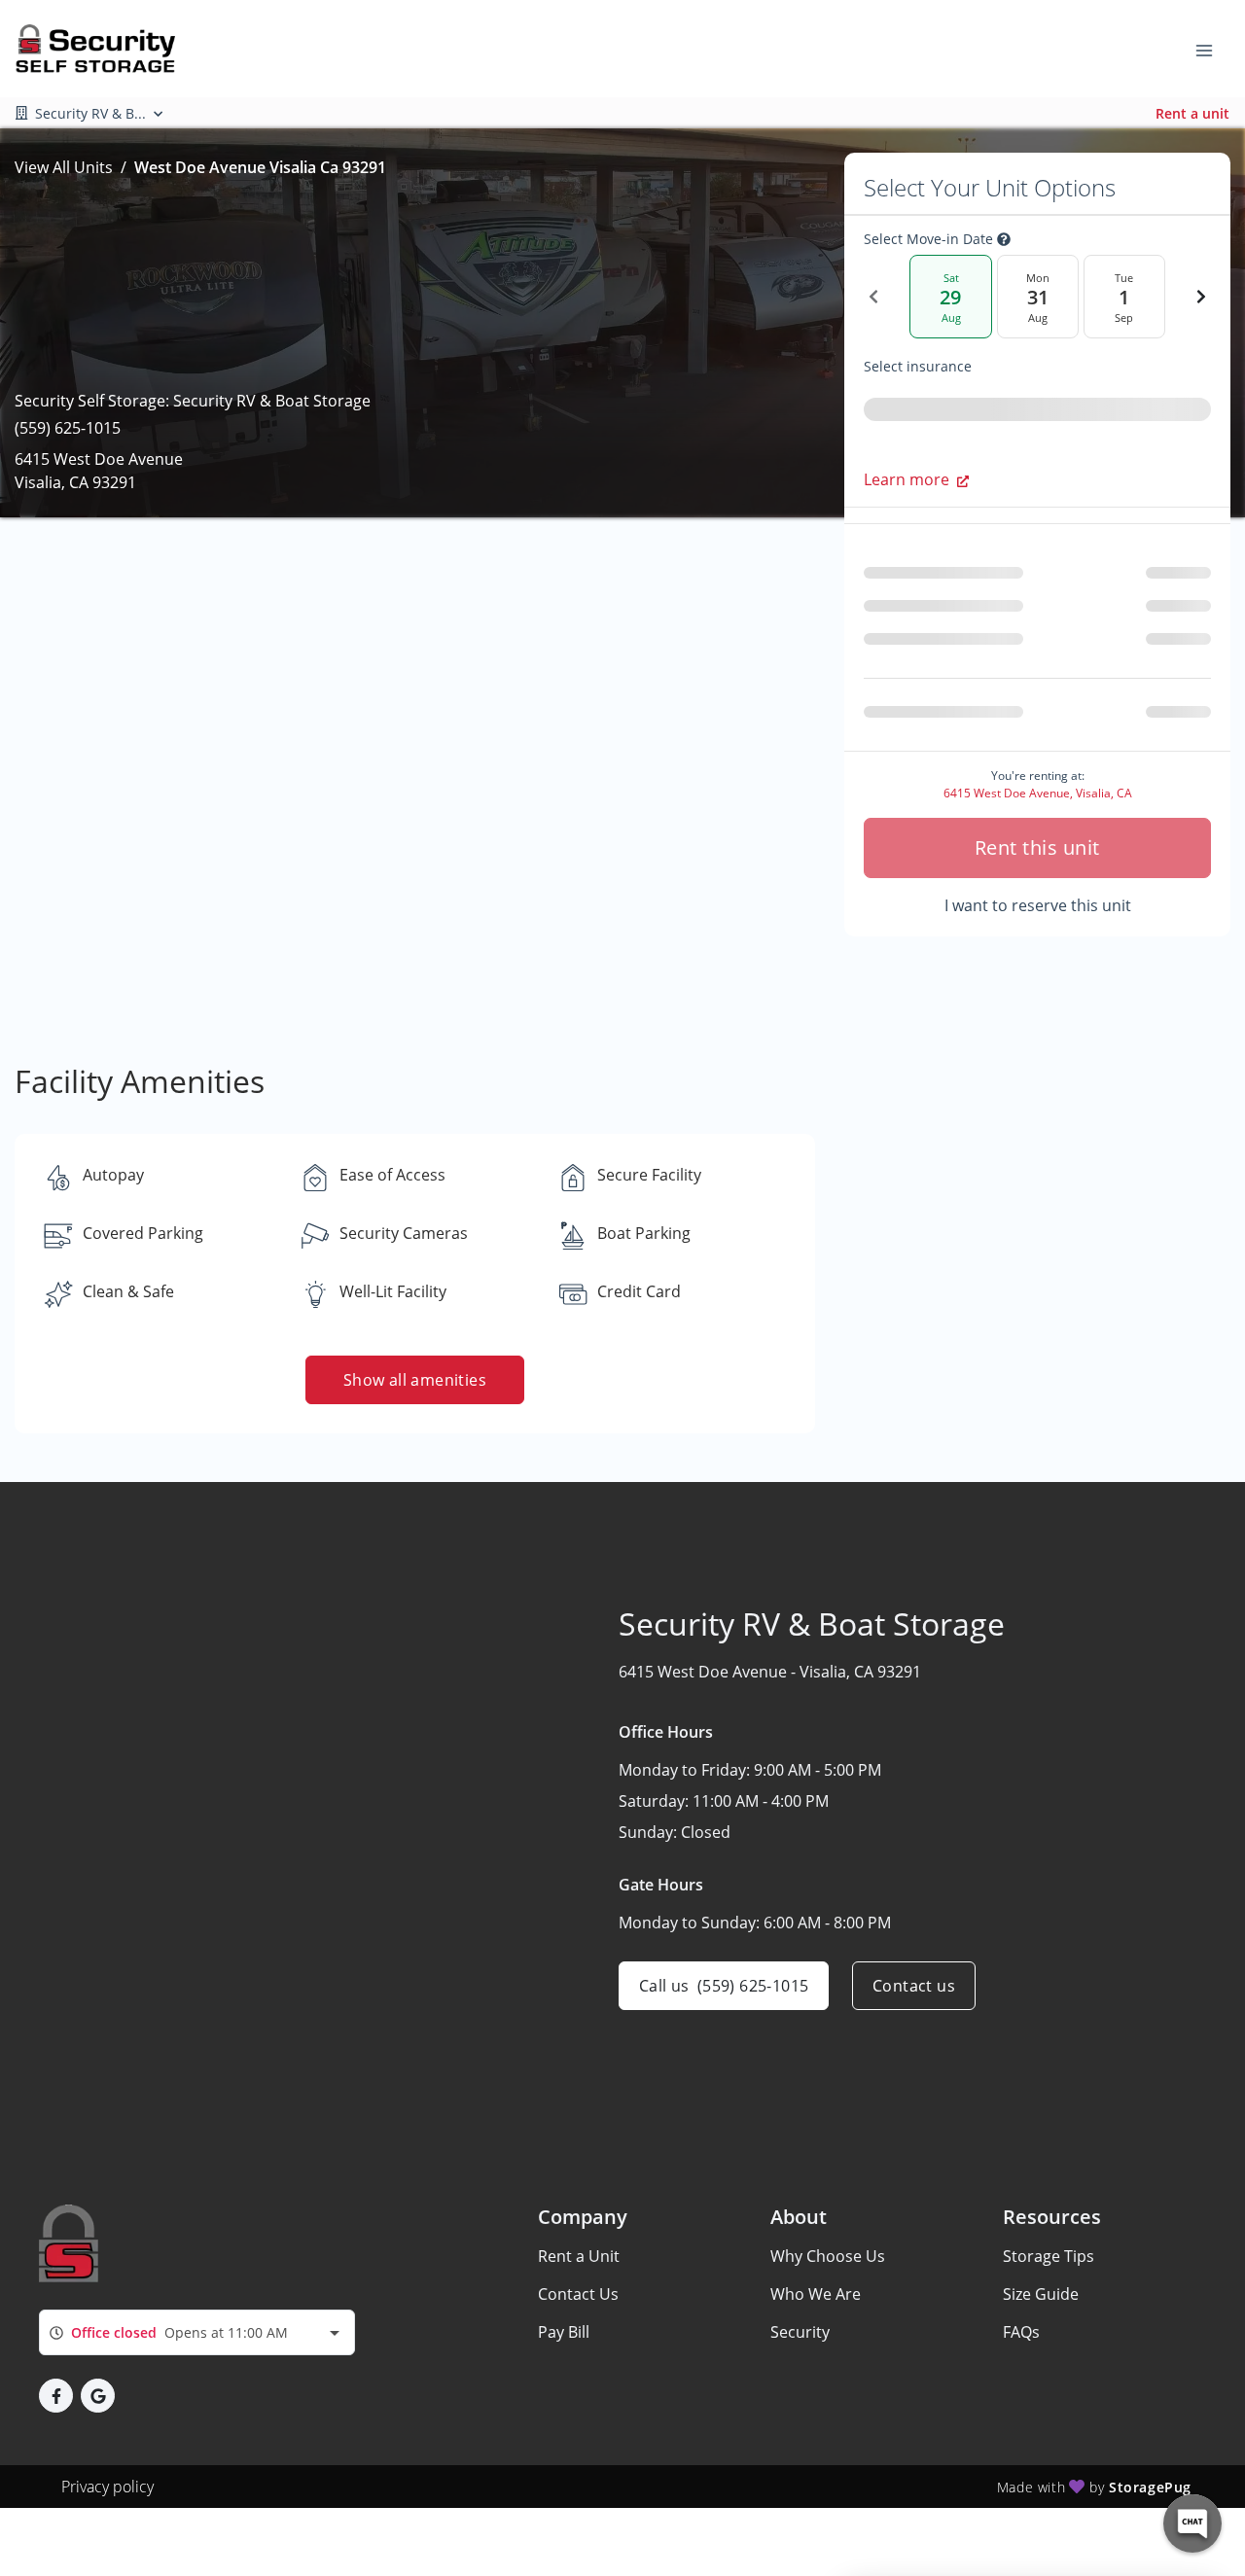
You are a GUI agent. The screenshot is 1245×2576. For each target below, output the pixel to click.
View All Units (64, 167)
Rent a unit (1192, 113)
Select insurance (918, 367)
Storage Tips (1049, 2256)
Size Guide (1041, 2294)
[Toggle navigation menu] (1212, 49)
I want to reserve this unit (1038, 905)
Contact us (914, 1986)
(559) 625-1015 (68, 428)
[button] (56, 2396)
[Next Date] (1201, 297)
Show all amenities (415, 1380)
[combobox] (197, 2332)
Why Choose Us (828, 2256)
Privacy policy (107, 2487)
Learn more (907, 479)
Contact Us (578, 2294)
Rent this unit (1037, 847)
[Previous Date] (873, 297)
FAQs (1021, 2332)
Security (800, 2332)
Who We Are (816, 2294)
